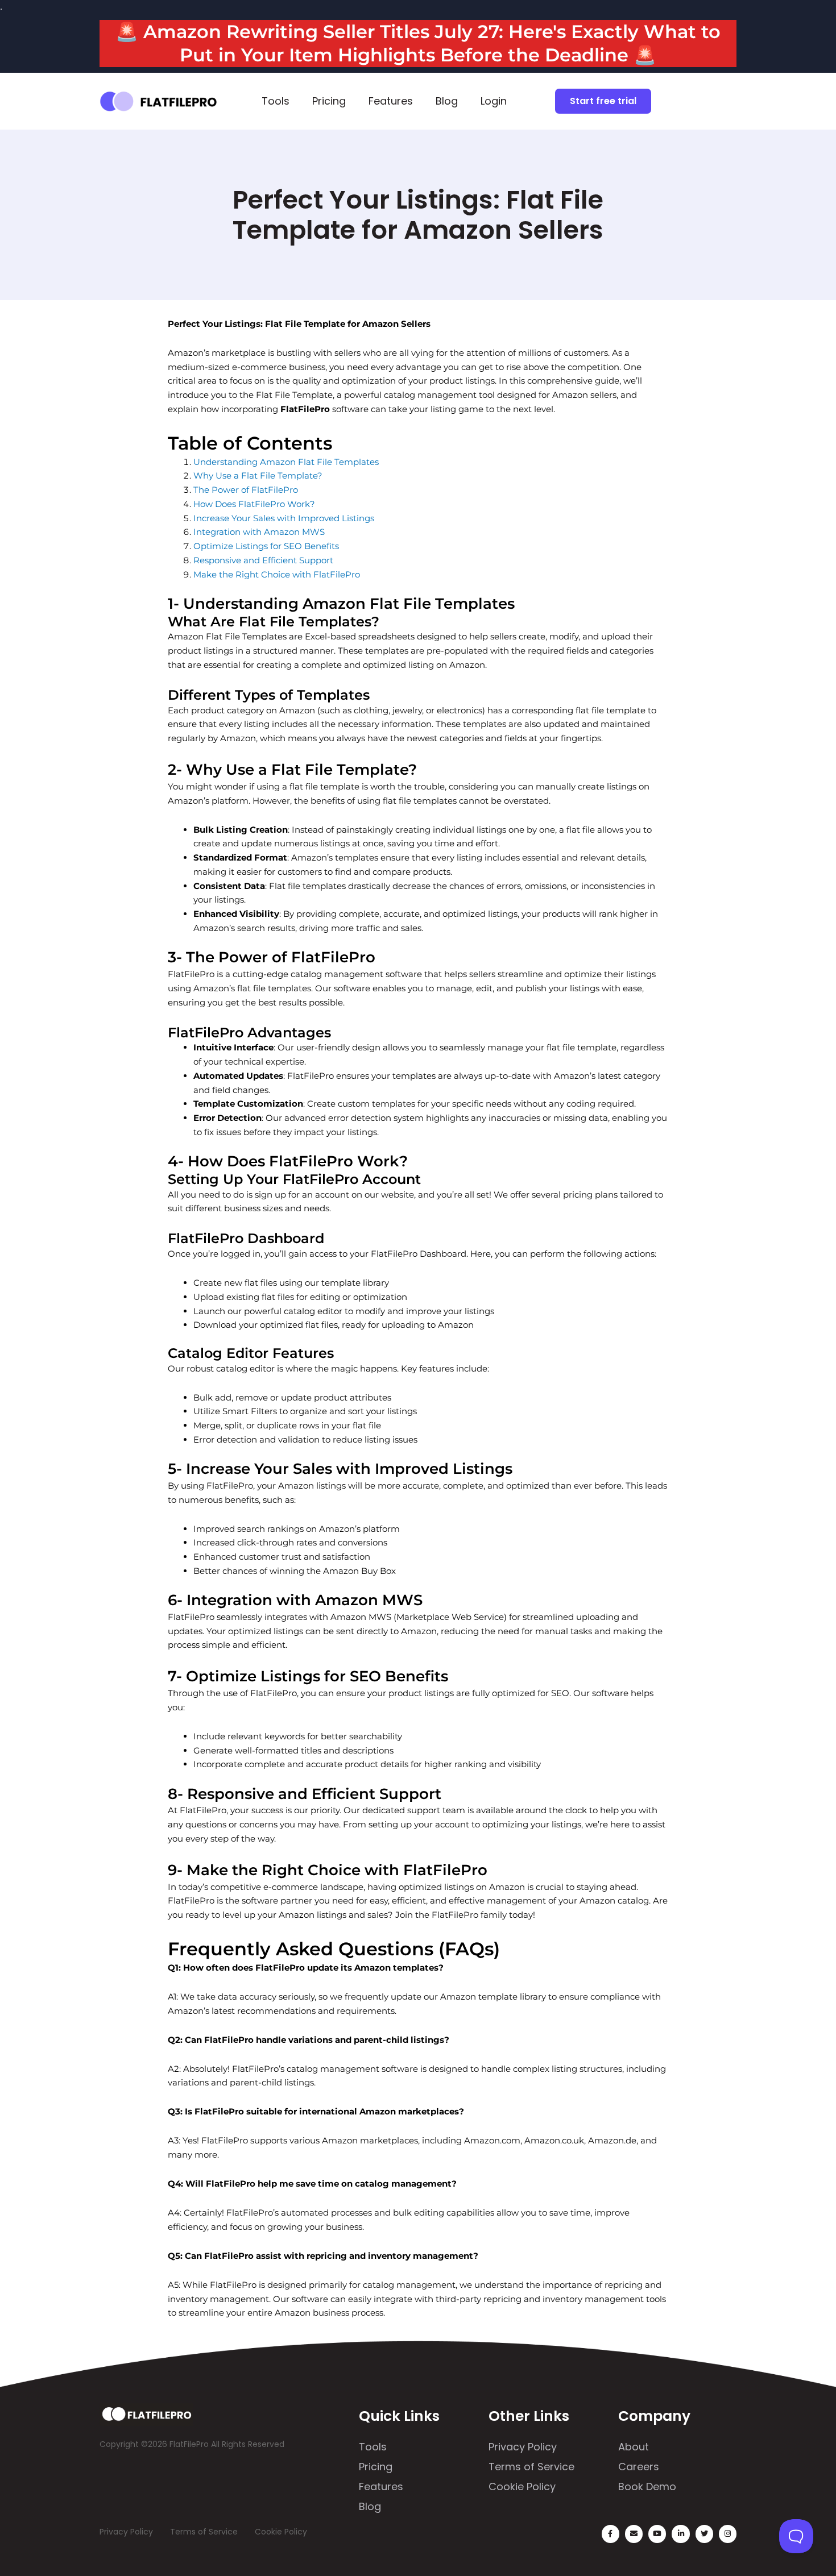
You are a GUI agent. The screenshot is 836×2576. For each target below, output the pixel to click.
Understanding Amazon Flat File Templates (286, 462)
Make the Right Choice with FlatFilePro (277, 574)
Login (494, 101)
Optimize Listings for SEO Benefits (266, 546)
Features (391, 101)
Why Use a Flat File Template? (258, 475)
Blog (447, 101)
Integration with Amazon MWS (259, 532)
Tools (276, 101)
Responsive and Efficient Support (263, 560)
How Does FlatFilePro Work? (254, 504)
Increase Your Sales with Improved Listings (284, 518)
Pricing (329, 101)
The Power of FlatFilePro (246, 490)
